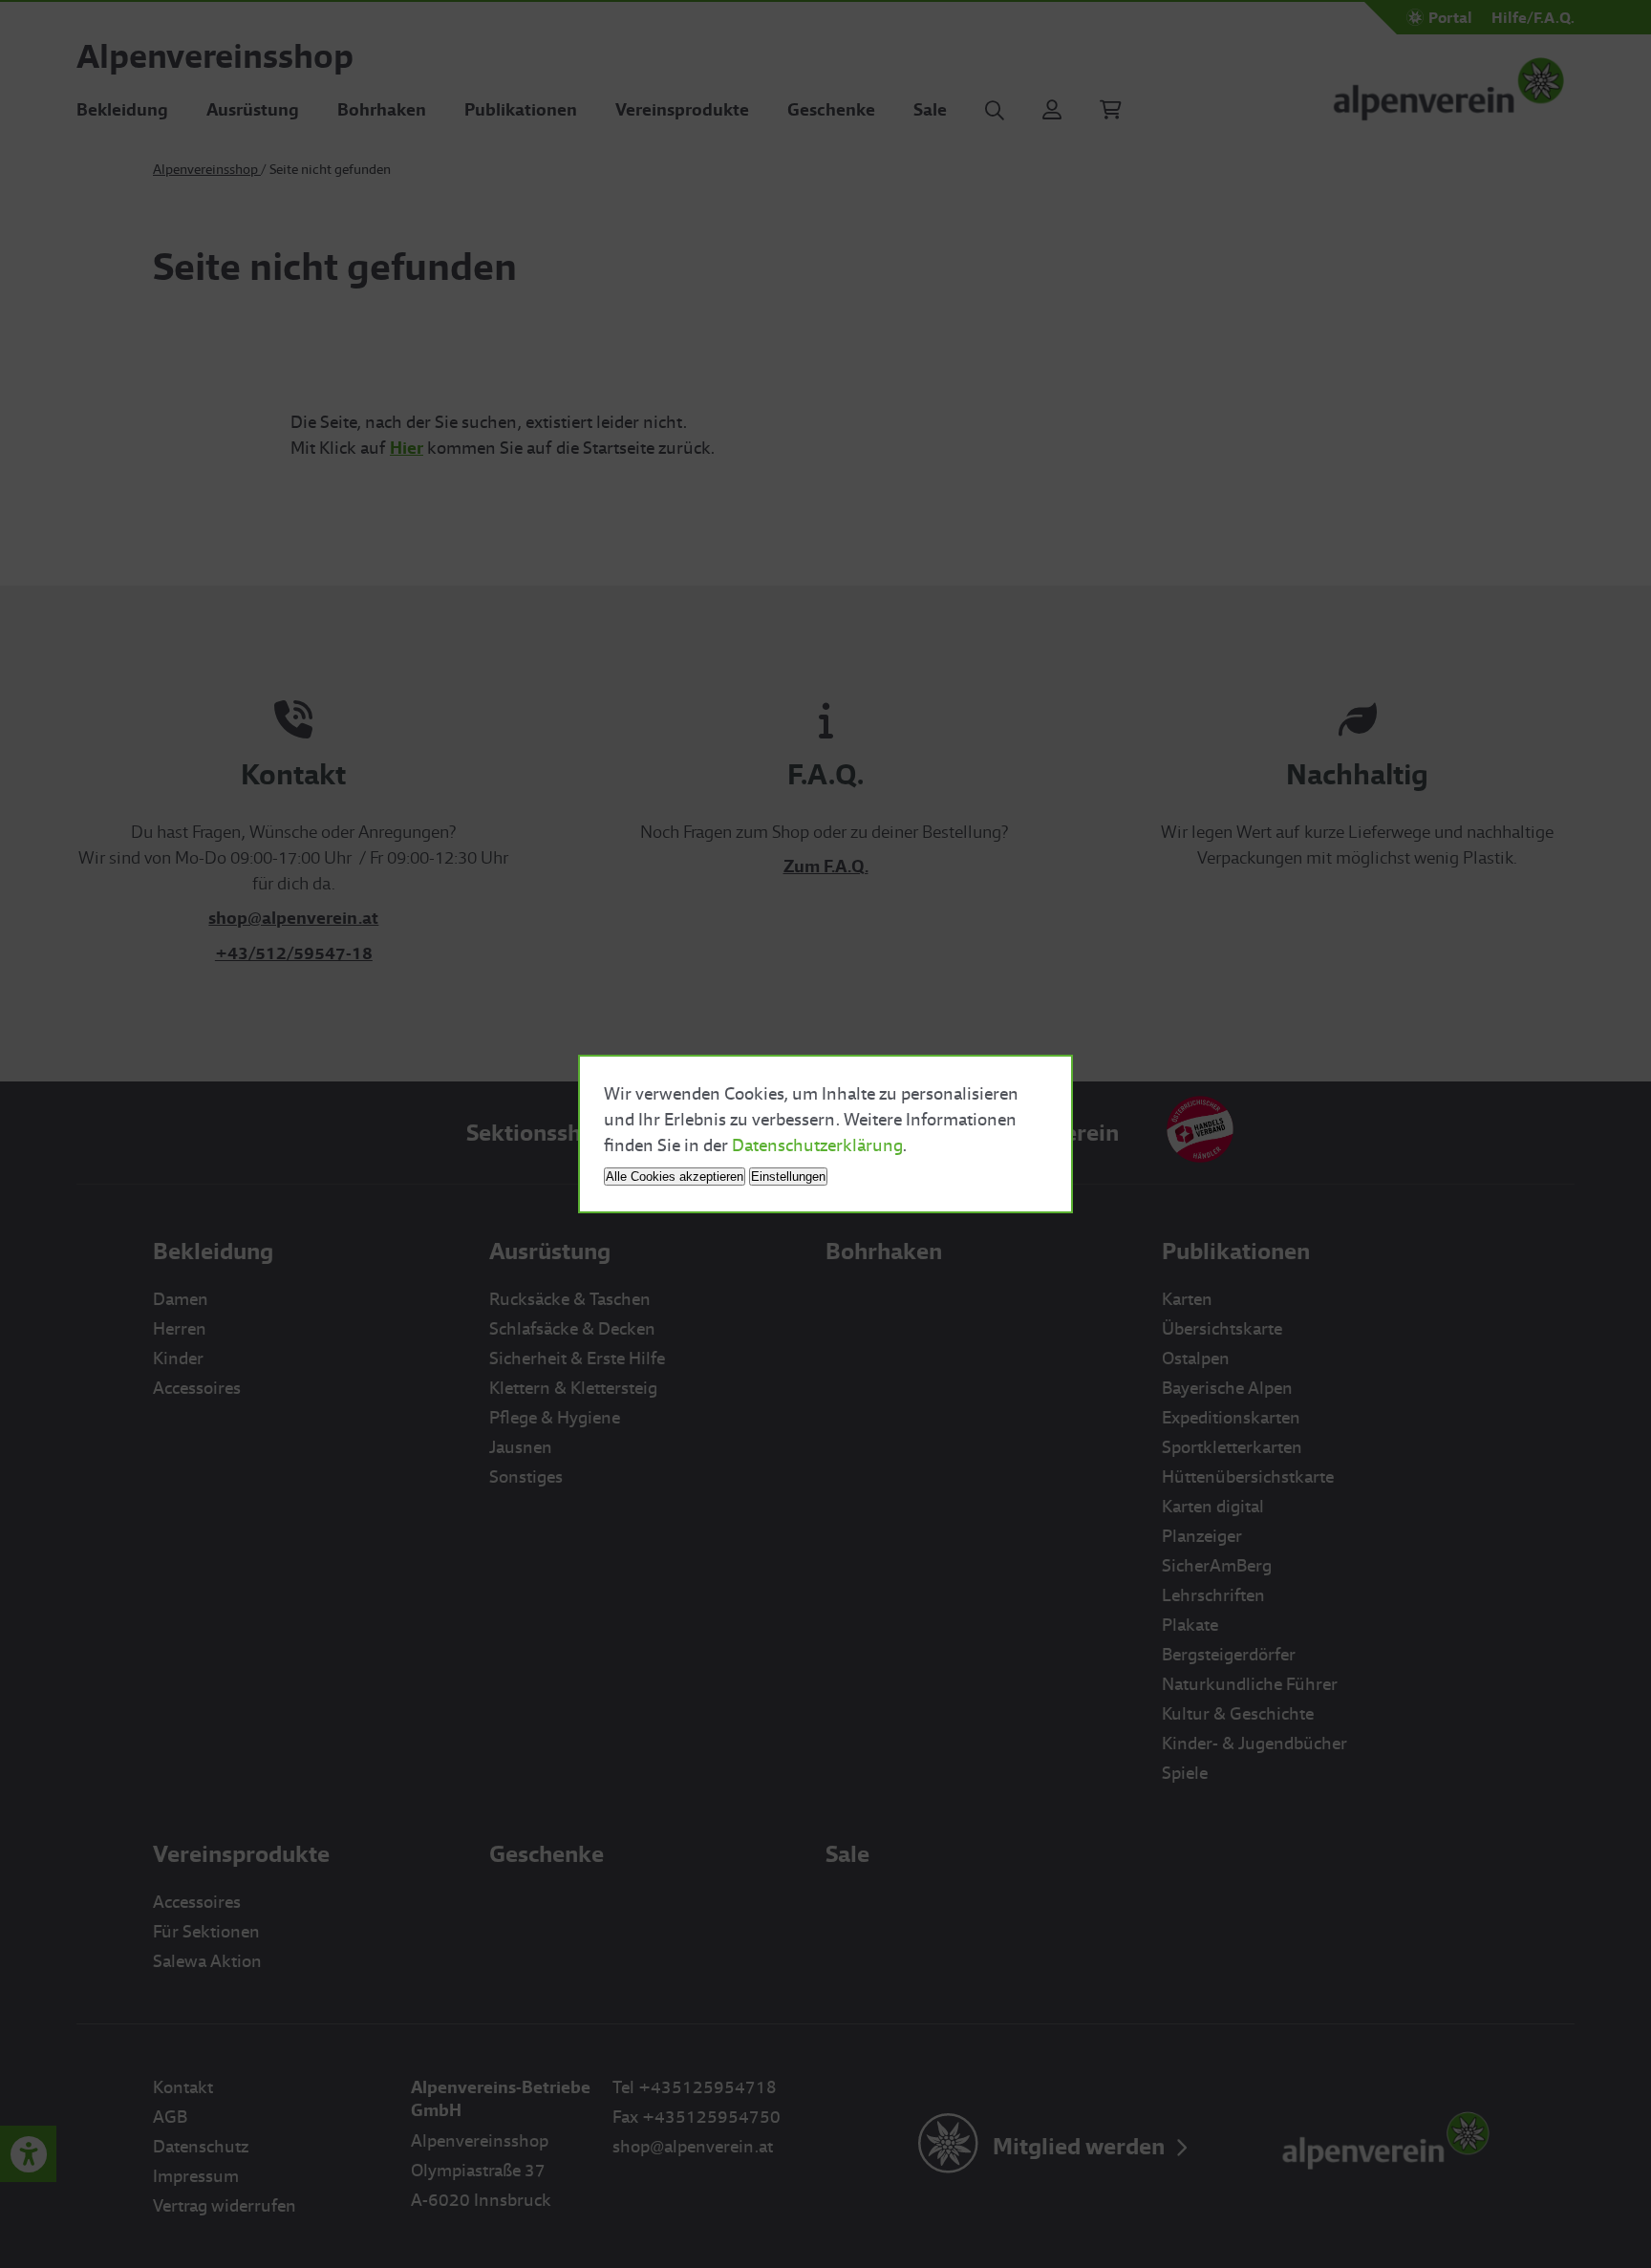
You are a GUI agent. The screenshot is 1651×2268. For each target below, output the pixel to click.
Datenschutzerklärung (817, 1145)
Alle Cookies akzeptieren (675, 1177)
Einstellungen (788, 1177)
